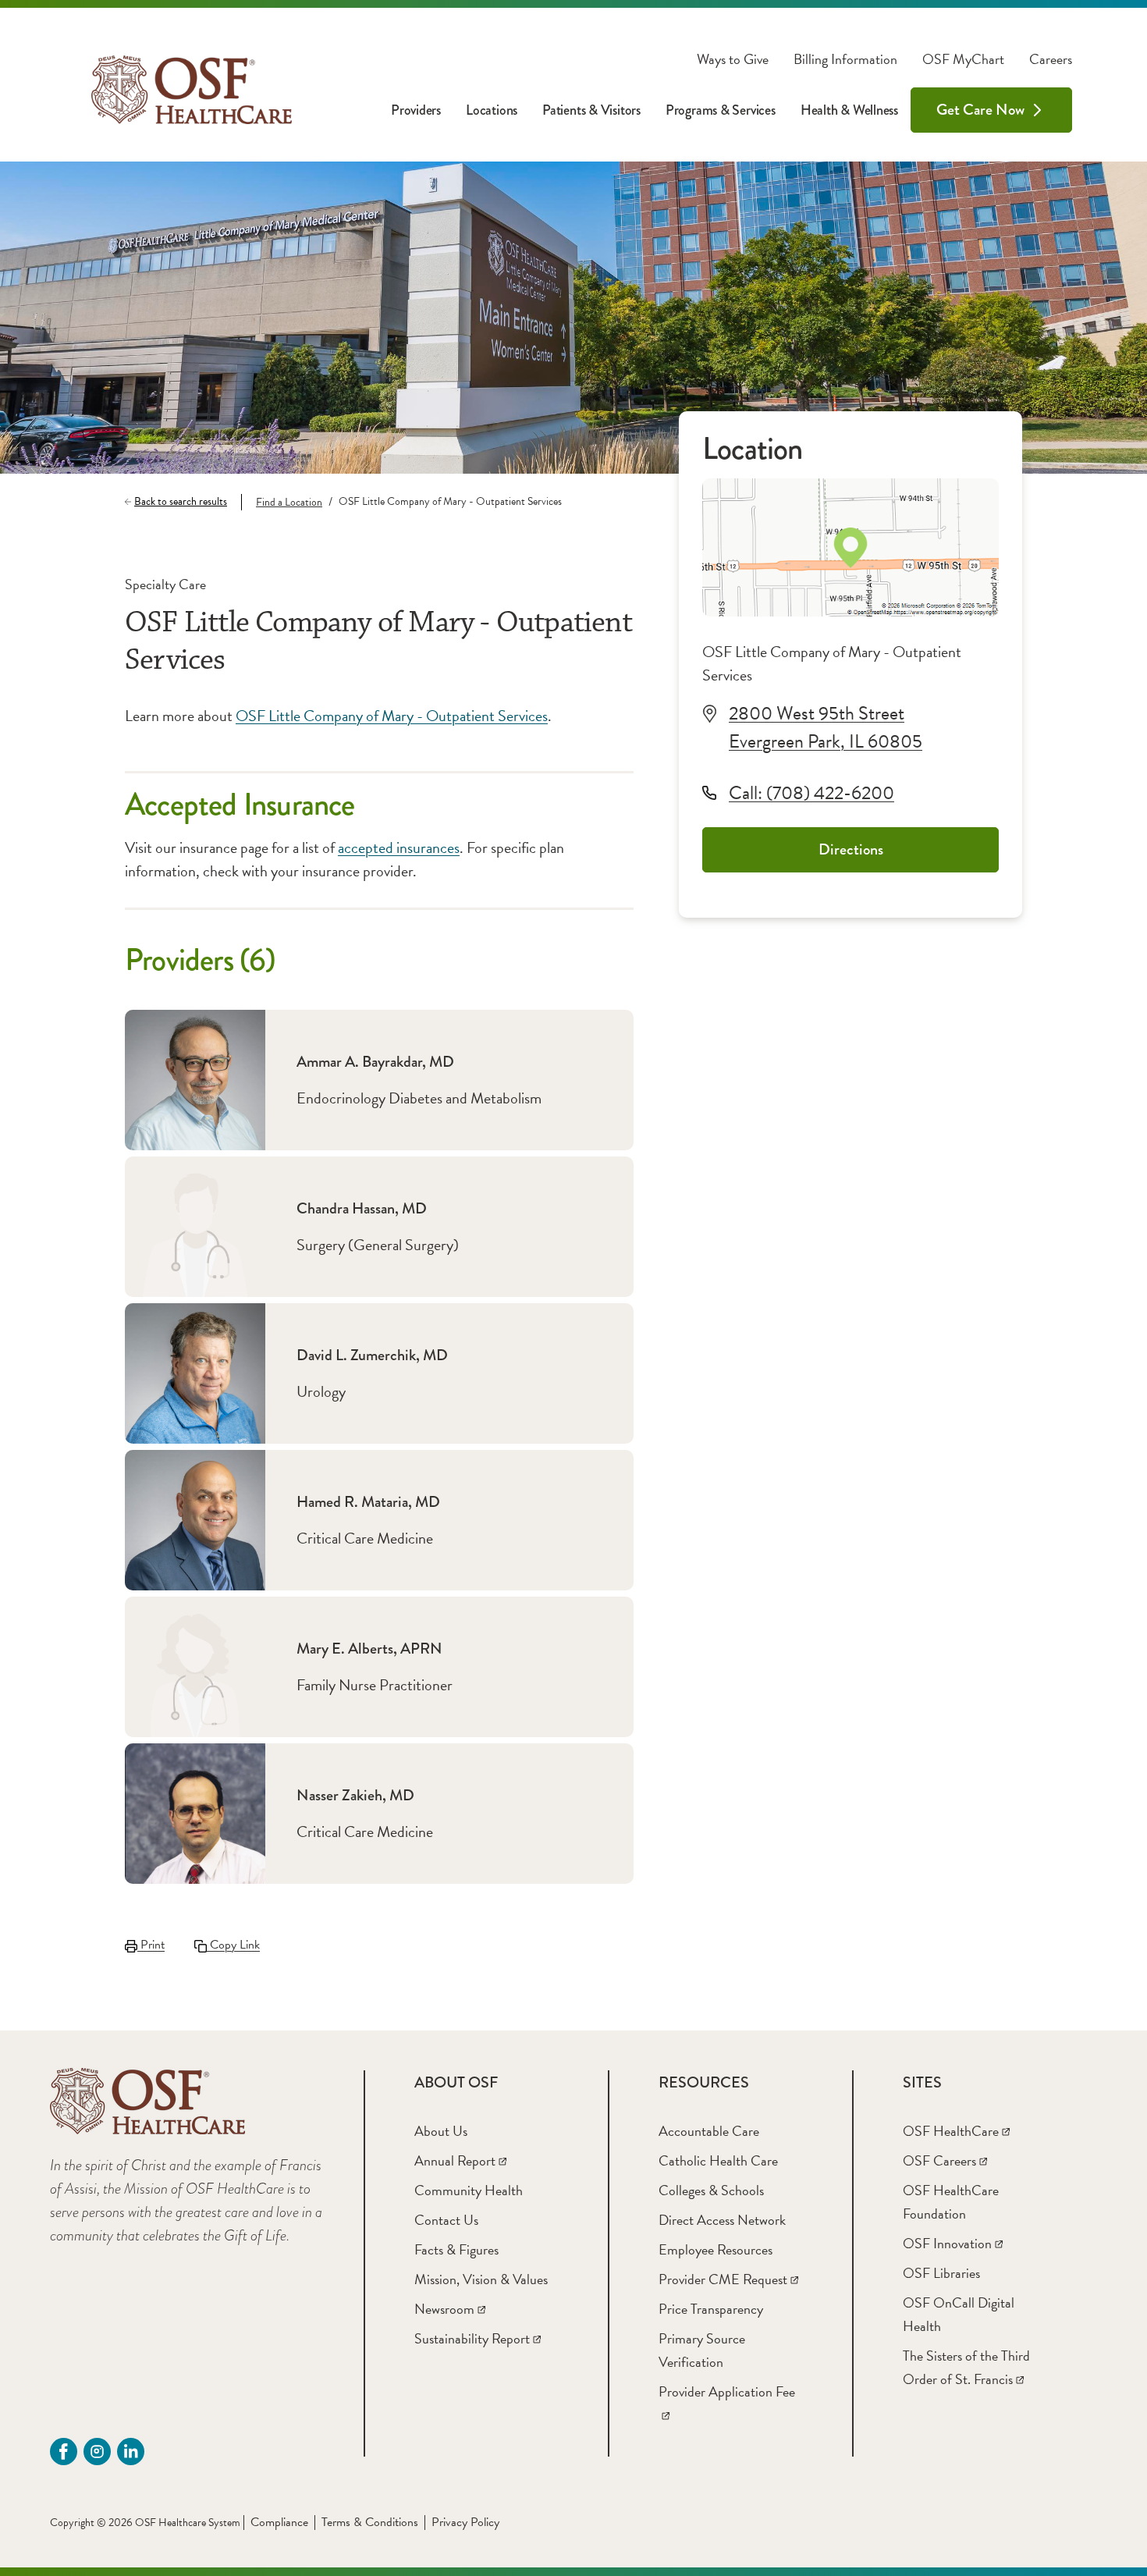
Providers (416, 110)
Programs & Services (721, 110)
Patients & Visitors (591, 110)
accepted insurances (399, 847)
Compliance (279, 2522)
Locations (492, 110)
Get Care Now (980, 110)
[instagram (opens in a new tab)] (97, 2452)
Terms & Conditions (370, 2522)
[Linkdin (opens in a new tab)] (131, 2452)
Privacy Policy (465, 2522)
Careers (1051, 59)
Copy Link (233, 1945)
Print (151, 1945)
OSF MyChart (963, 59)
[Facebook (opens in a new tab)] (64, 2452)
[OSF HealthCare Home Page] (192, 90)
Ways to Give (733, 59)
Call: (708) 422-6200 (811, 793)
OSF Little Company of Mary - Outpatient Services (392, 716)
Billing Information (845, 59)
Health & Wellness (849, 110)
